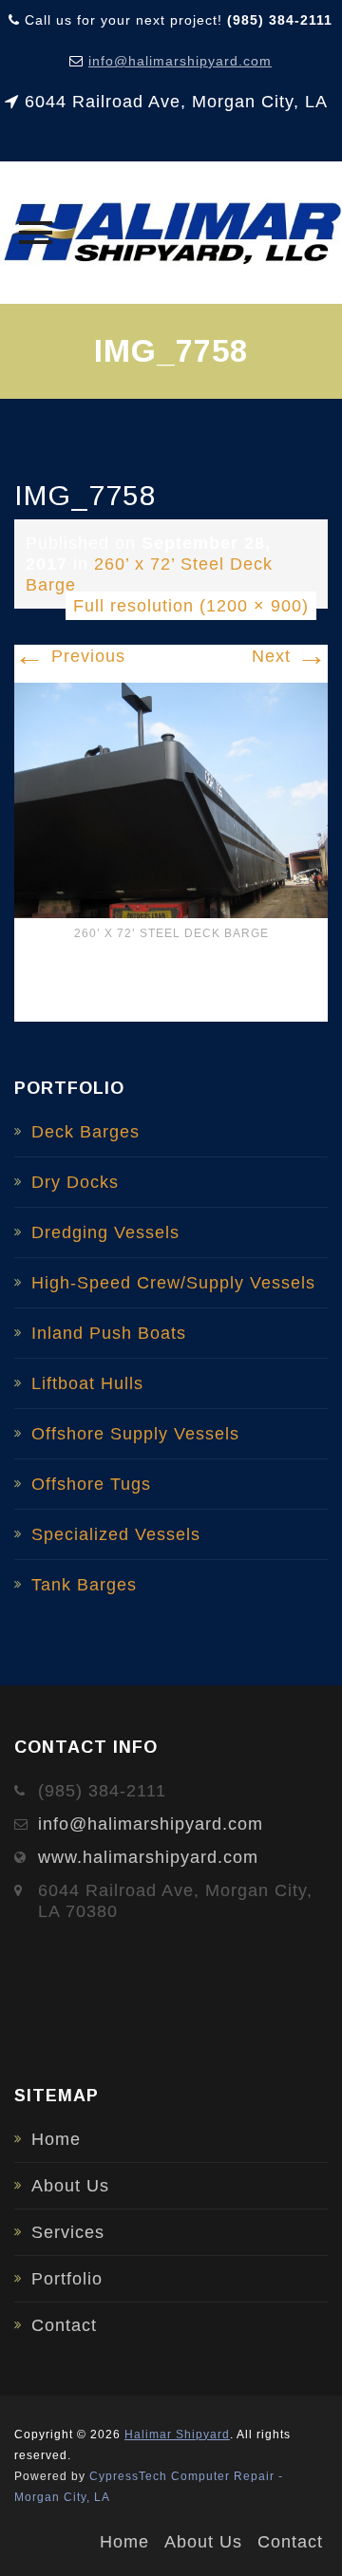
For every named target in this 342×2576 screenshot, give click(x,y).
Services (68, 2232)
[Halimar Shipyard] (171, 233)
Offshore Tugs (91, 1484)
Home (56, 2139)
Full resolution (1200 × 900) (191, 606)
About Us (70, 2186)
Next (290, 656)
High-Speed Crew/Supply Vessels (173, 1283)
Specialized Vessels (116, 1534)
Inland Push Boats (109, 1333)
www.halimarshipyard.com (148, 1857)
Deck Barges (85, 1132)
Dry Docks (75, 1182)
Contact (64, 2325)
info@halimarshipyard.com (180, 61)
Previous (70, 656)
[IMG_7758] (171, 799)
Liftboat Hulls (87, 1383)
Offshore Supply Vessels (135, 1434)
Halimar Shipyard (177, 2435)
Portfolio (67, 2279)
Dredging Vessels (105, 1232)
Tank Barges (84, 1585)
